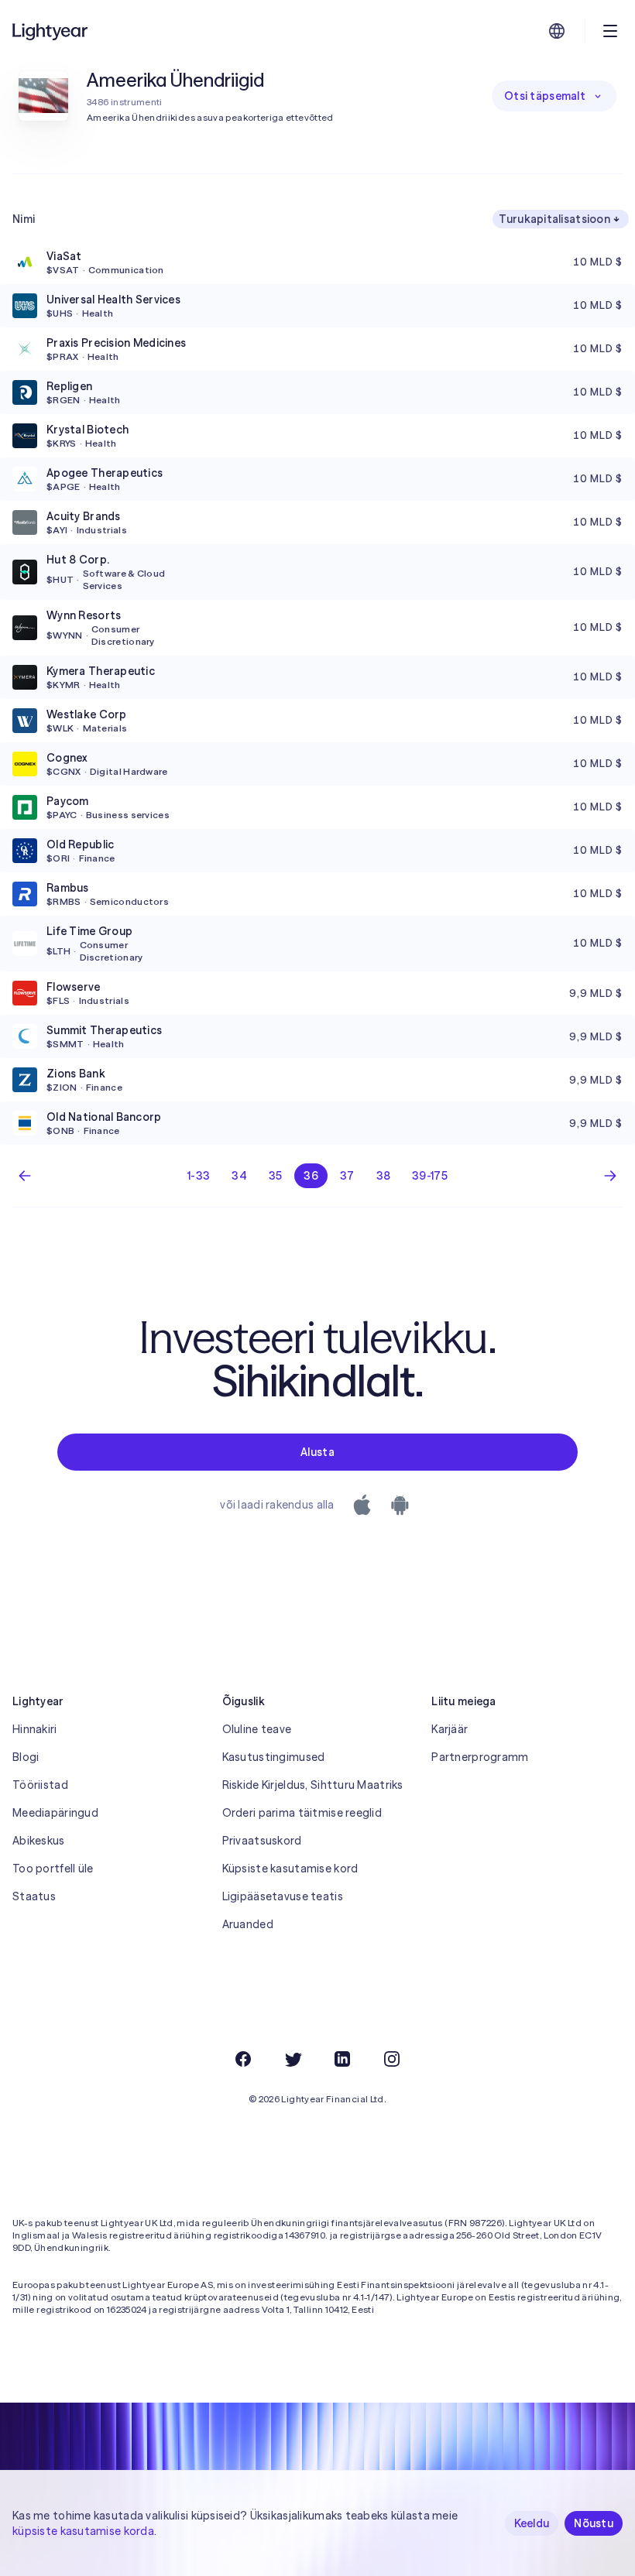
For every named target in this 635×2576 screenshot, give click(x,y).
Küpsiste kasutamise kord (290, 1869)
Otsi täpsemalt (545, 96)
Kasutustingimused (274, 1757)
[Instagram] (392, 2059)
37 (347, 1176)
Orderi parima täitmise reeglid (302, 1813)
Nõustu (594, 2523)
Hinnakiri (35, 1729)
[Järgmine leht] (610, 1176)
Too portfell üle (53, 1869)
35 (276, 1176)
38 (384, 1176)
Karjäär (450, 1729)
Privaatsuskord (262, 1841)
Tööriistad (40, 1785)
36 (311, 1176)
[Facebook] (243, 2059)
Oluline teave (257, 1729)
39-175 (430, 1176)
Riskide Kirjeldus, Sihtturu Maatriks (313, 1785)
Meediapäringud (55, 1813)
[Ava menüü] (610, 31)
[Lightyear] (51, 31)
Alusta (317, 1452)
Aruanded (248, 1924)
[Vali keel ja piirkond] (557, 31)
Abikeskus (39, 1841)
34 (239, 1176)
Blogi (26, 1757)
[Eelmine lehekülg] (25, 1176)
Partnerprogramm (480, 1757)
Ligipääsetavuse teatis (283, 1896)
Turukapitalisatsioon (554, 219)
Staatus (34, 1896)
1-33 (199, 1176)
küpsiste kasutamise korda (83, 2531)
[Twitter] (293, 2059)
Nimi (24, 219)
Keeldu (532, 2523)
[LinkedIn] (342, 2059)
